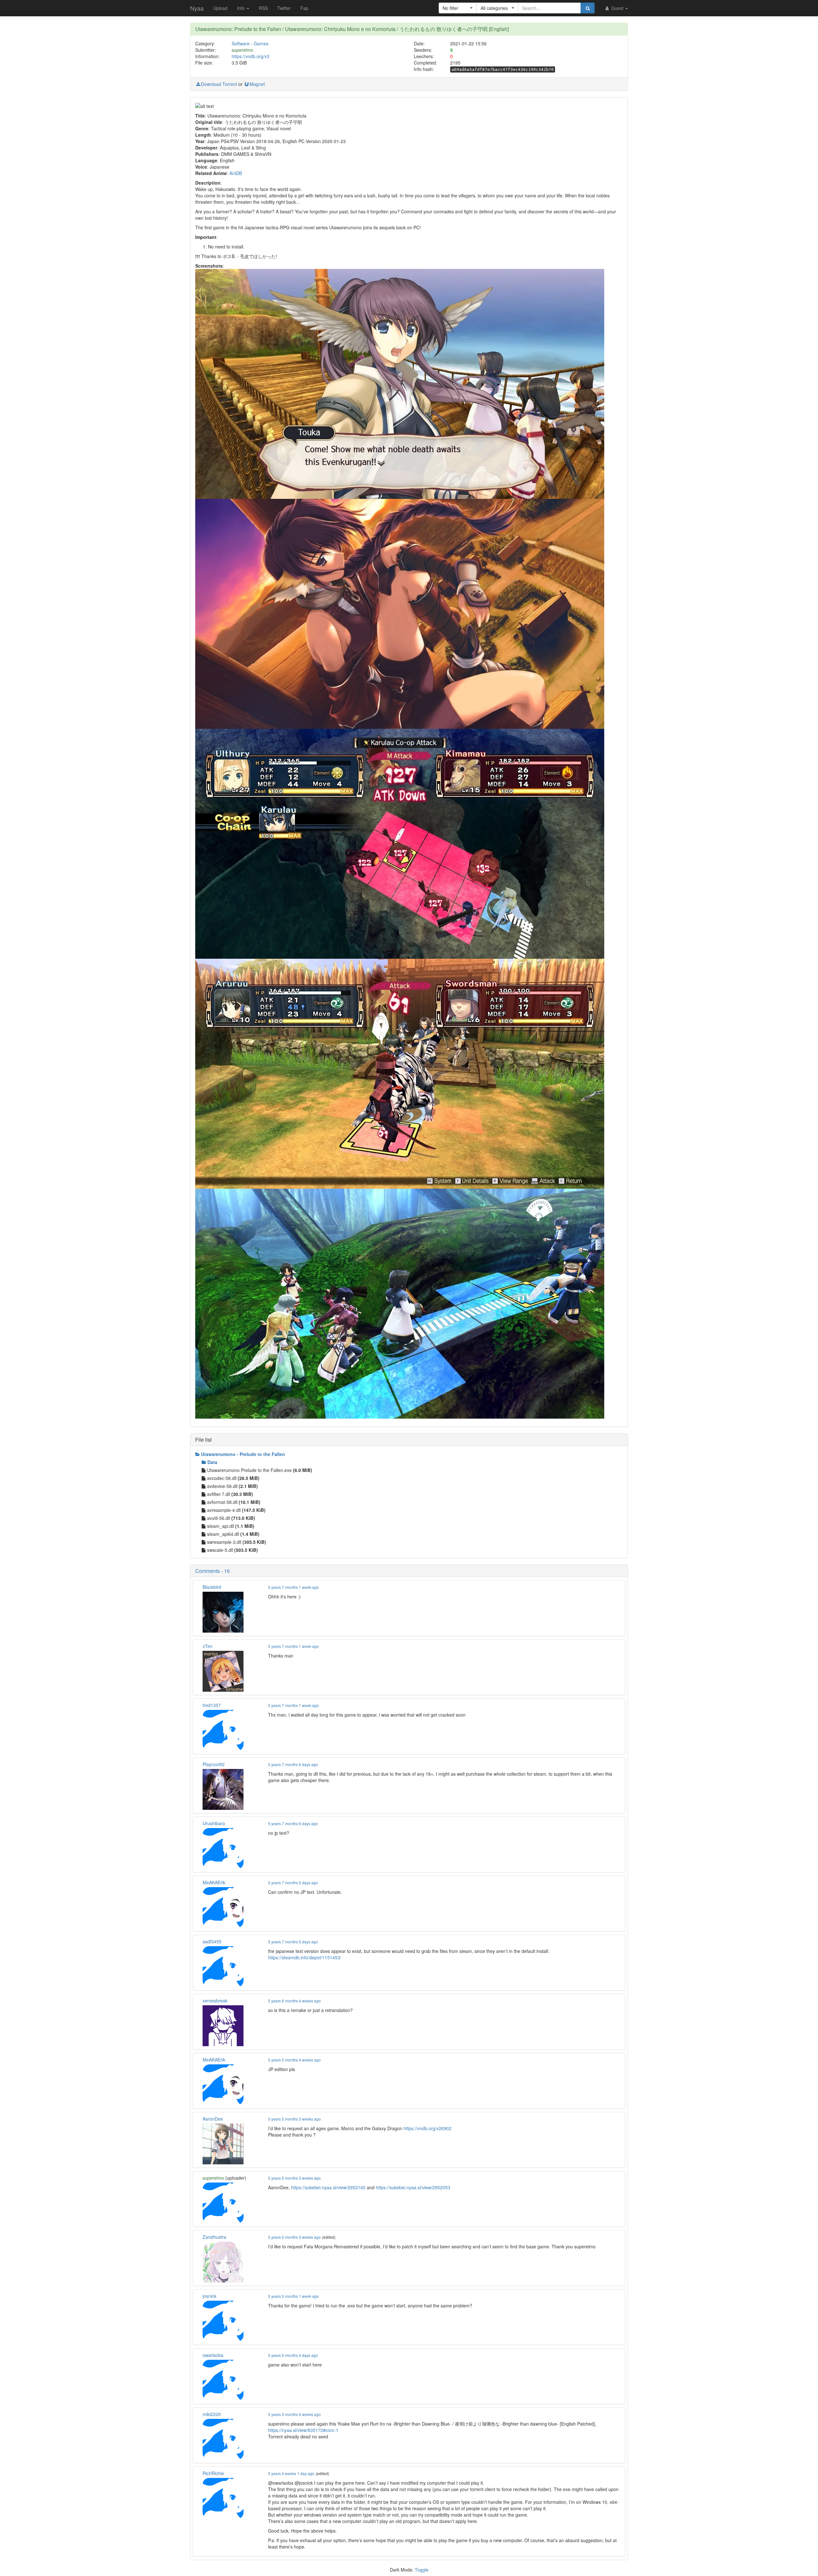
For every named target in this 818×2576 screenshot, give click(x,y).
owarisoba (213, 2355)
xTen (208, 1646)
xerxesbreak (215, 2001)
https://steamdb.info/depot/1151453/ (305, 1957)
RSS (263, 8)
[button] (458, 8)
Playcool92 (214, 1764)
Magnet (257, 84)
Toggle (422, 2570)
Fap (304, 8)
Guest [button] (617, 8)
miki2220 (212, 2414)
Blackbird (212, 1587)
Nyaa (197, 8)
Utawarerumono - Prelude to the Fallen (243, 1454)
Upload (220, 8)
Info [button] (242, 8)
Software (241, 43)
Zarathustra (214, 2237)
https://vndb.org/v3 (251, 56)
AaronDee (213, 2119)
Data (212, 1462)
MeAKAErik (214, 1882)
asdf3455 (212, 1941)
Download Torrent (219, 84)
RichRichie (213, 2473)
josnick (209, 2296)
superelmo (242, 50)
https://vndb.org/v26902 (428, 2128)
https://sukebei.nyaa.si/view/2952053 (413, 2187)
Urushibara (214, 1823)
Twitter (284, 8)
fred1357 (212, 1705)
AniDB (236, 173)
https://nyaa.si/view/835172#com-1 (303, 2430)
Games (261, 43)
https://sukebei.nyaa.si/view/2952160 (328, 2187)
